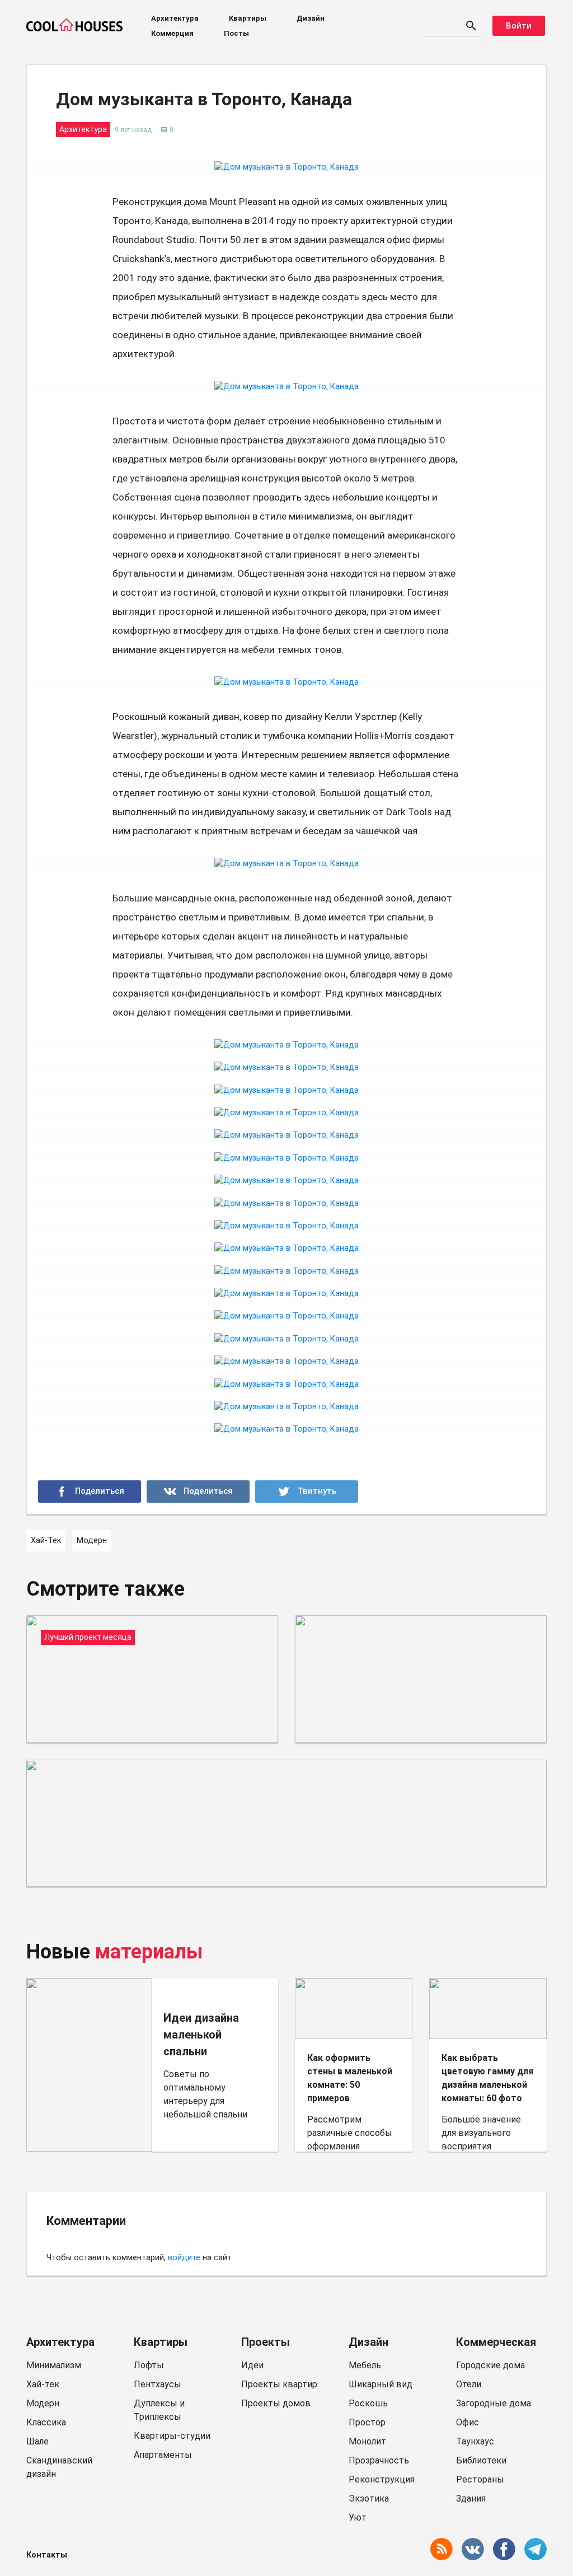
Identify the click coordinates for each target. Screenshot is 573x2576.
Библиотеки (481, 2460)
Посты (236, 33)
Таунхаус (475, 2441)
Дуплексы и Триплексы (159, 2410)
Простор (367, 2422)
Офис (468, 2422)
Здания (471, 2498)
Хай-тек (43, 2384)
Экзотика (369, 2498)
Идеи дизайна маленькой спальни (201, 2035)
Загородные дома (494, 2403)
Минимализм (54, 2365)
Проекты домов (276, 2403)
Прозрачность (379, 2460)
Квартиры (248, 18)
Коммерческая (496, 2342)
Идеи (252, 2365)
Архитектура (175, 18)
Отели (469, 2384)
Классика (46, 2422)
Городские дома (490, 2365)
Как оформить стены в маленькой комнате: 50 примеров (350, 2078)
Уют (358, 2517)
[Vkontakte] (198, 1492)
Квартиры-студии (172, 2436)
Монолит (367, 2441)
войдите (184, 2258)
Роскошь (368, 2403)
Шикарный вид (381, 2384)
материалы (149, 1952)
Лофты (149, 2365)
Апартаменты (163, 2455)
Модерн (43, 2403)
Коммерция (172, 33)
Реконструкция (382, 2479)
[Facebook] (90, 1492)
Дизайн (311, 18)
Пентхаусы (158, 2384)
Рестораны (480, 2479)
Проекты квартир (279, 2384)
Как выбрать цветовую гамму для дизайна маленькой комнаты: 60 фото (487, 2078)
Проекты (266, 2342)
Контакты (47, 2555)
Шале (37, 2441)
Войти (519, 26)
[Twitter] (307, 1492)
